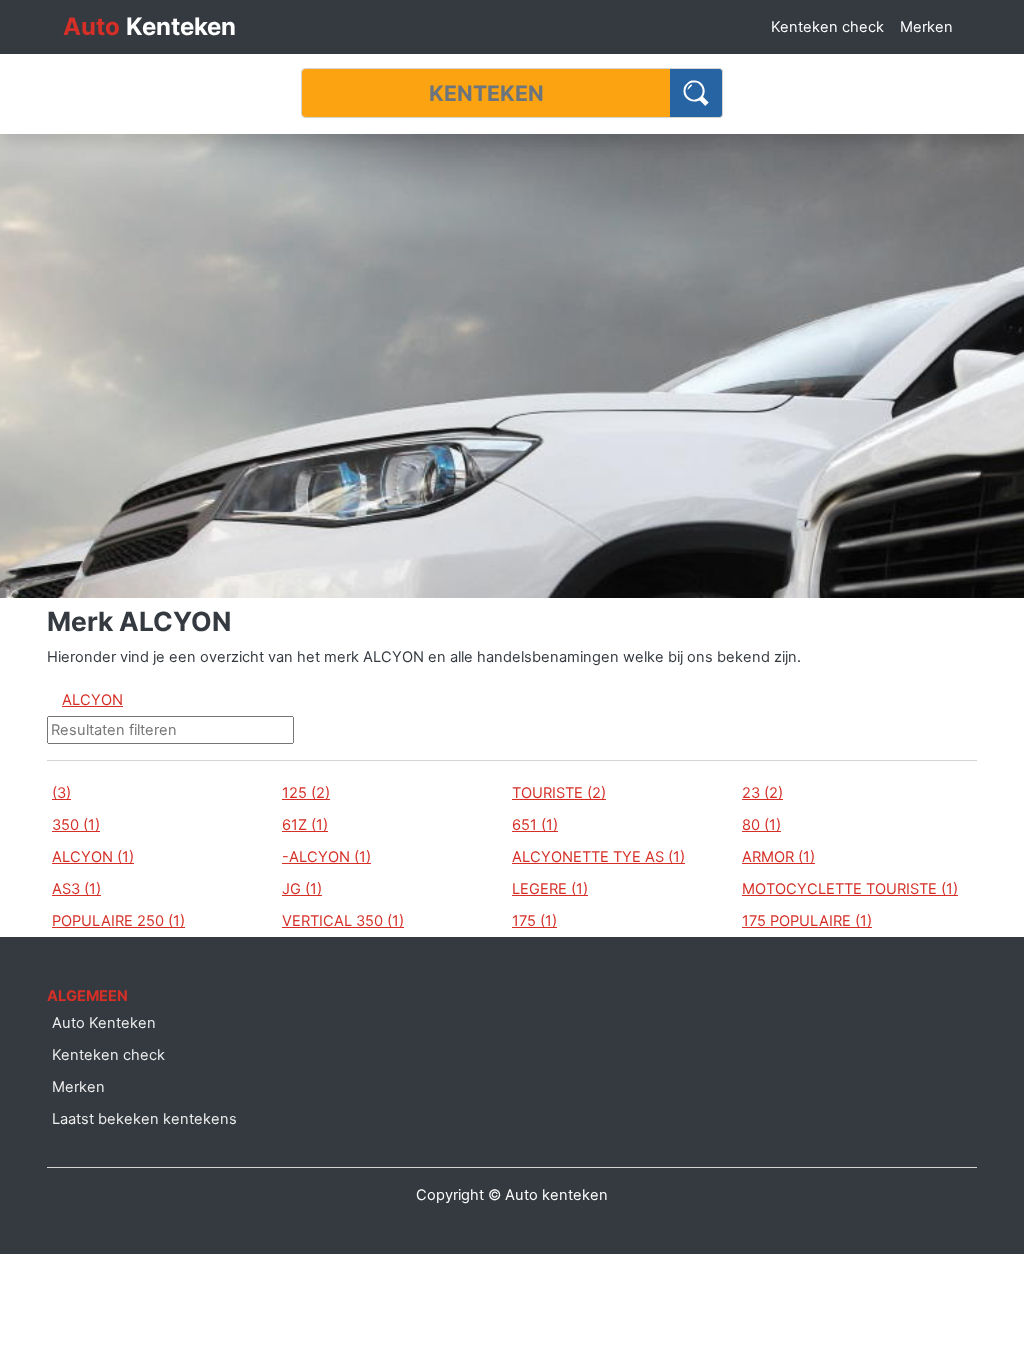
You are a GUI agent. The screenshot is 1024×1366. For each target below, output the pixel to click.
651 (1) (535, 825)
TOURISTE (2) (559, 793)
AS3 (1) (76, 889)
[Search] (696, 93)
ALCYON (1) (93, 857)
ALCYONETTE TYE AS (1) (598, 857)
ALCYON (92, 700)
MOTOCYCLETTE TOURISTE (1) (850, 889)
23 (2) (762, 793)
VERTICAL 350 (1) (343, 921)
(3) (61, 793)
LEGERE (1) (550, 889)
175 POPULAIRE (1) (807, 921)
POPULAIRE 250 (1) (118, 921)
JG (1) (302, 889)
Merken (926, 27)
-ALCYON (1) (326, 857)
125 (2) (306, 793)
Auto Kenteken (104, 1023)
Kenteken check (827, 27)
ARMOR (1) (778, 857)
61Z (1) (305, 825)
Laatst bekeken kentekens (144, 1119)
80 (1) (761, 825)
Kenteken (149, 26)
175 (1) (534, 921)
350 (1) (76, 825)
